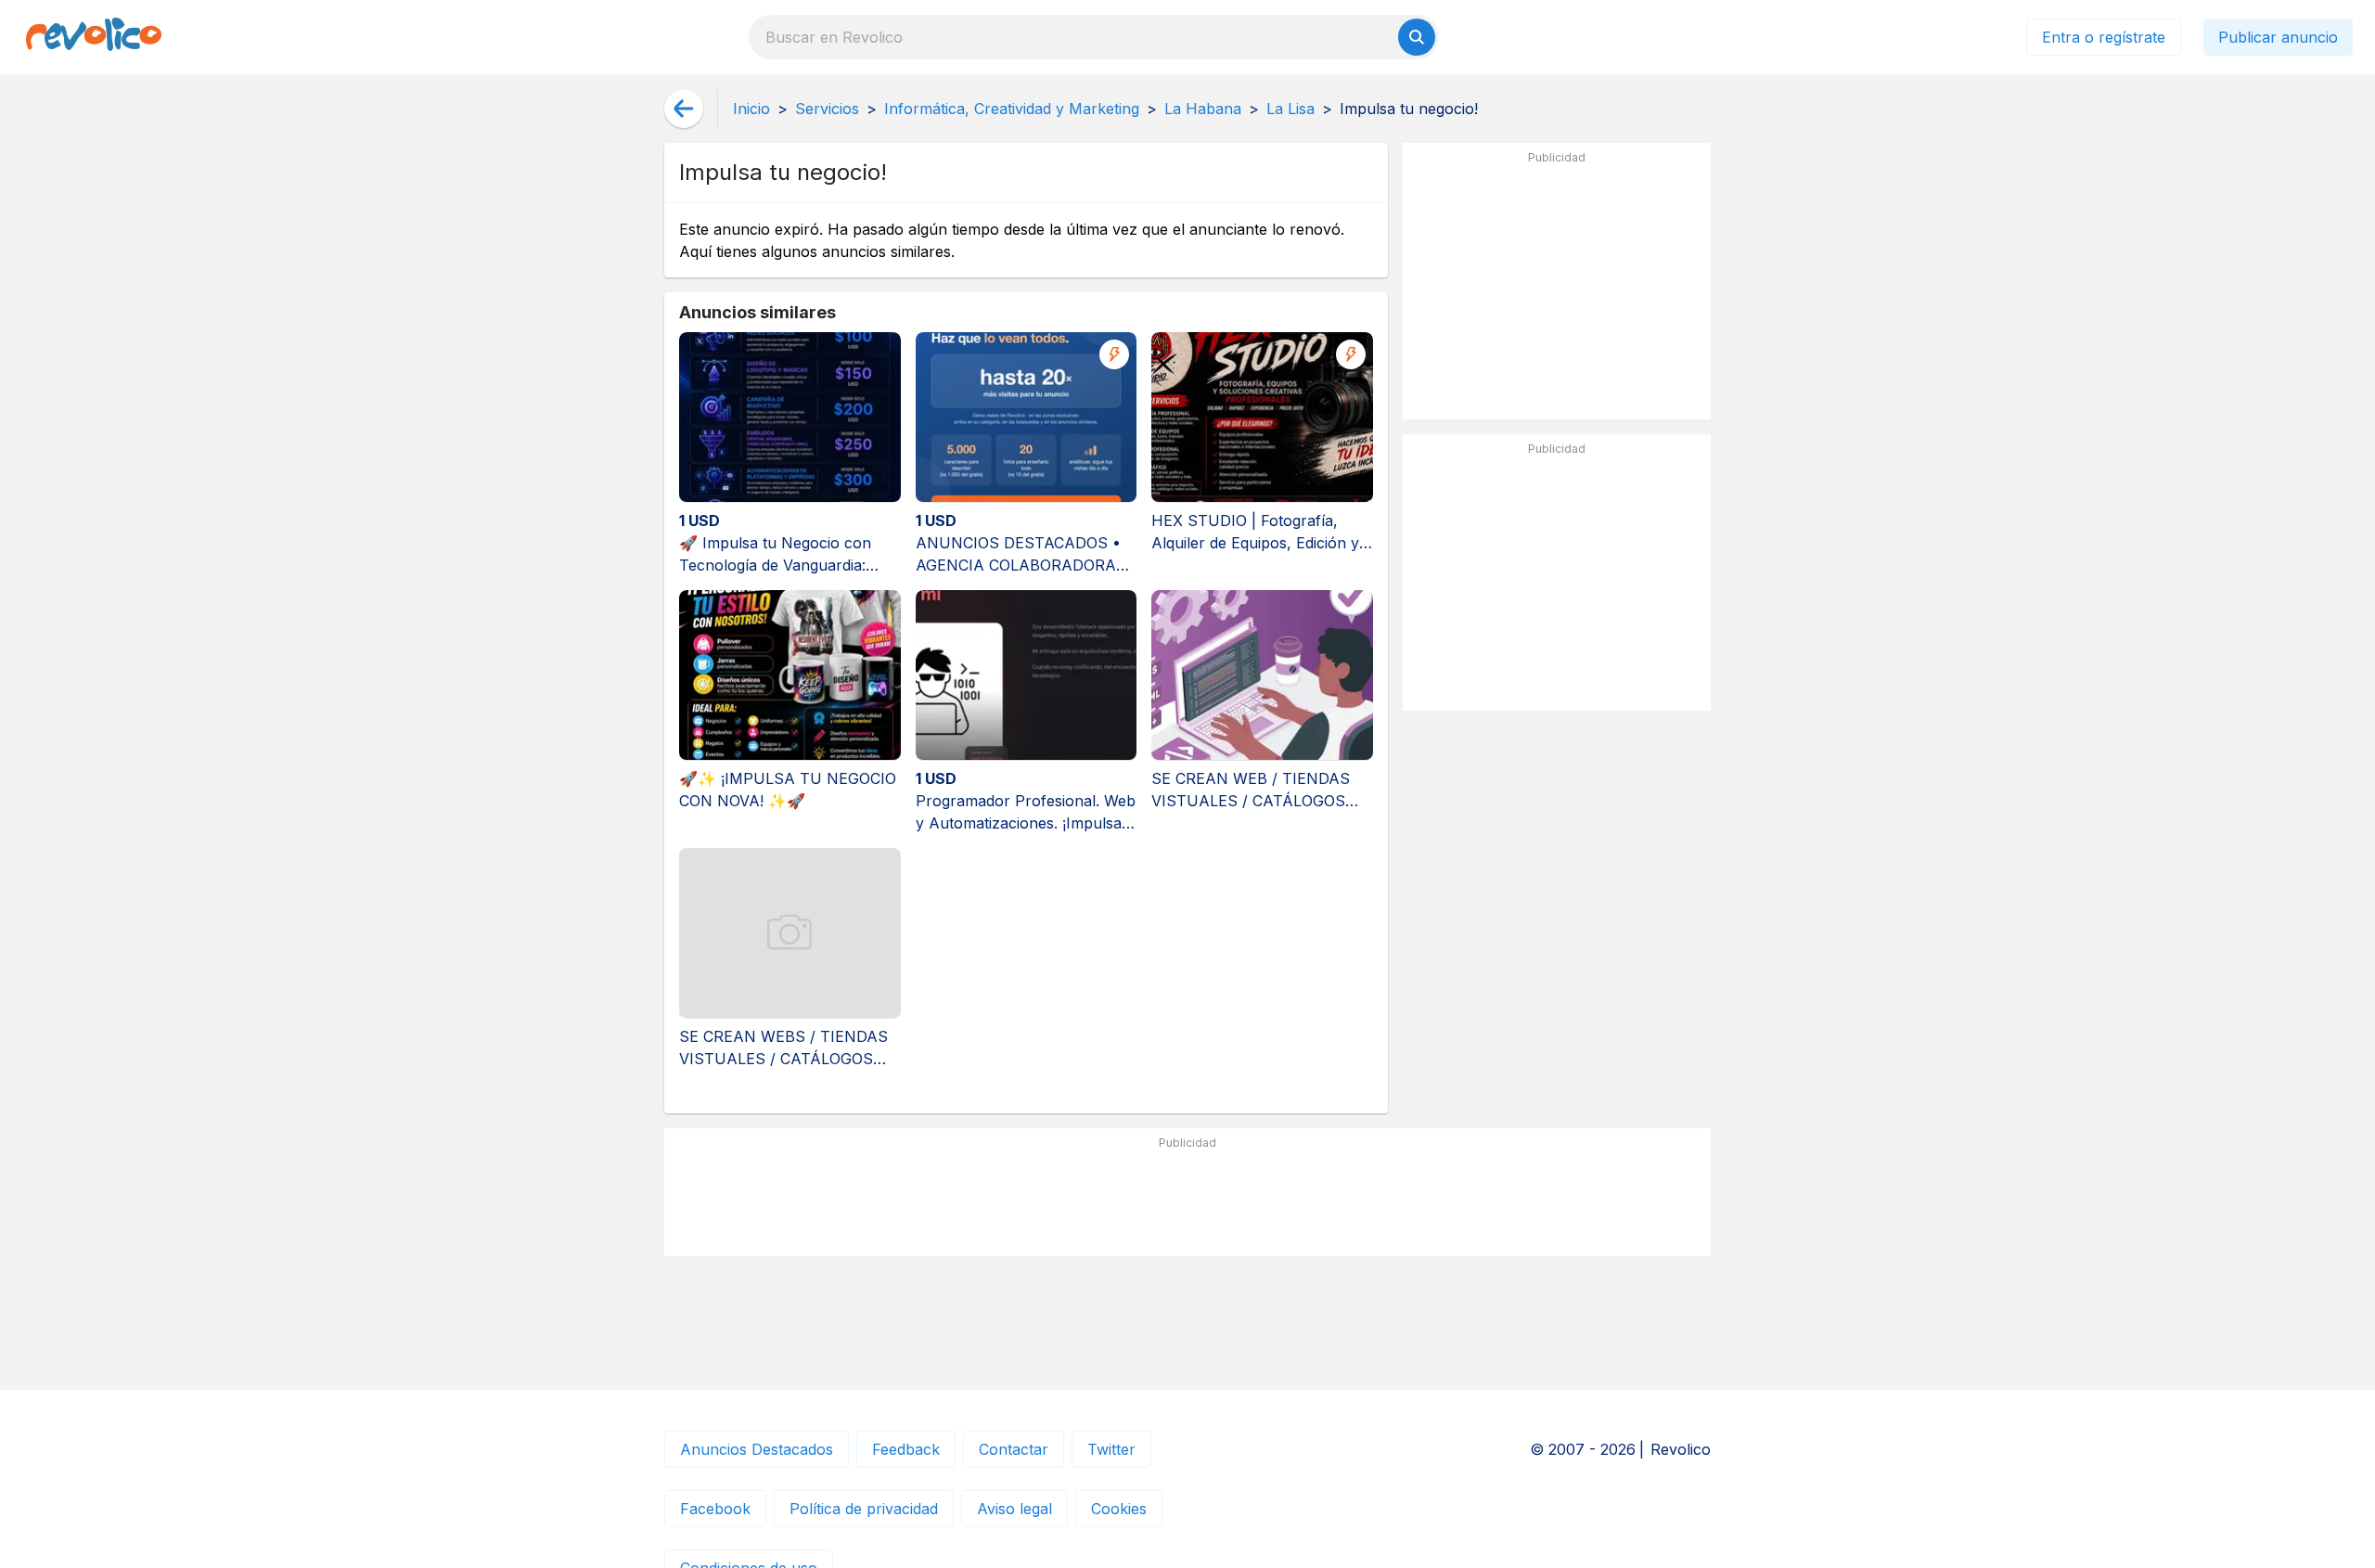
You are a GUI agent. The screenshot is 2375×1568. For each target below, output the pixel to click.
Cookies (1119, 1509)
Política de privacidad (864, 1509)
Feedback (906, 1449)
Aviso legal (1014, 1509)
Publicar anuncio (2278, 37)
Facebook (715, 1509)
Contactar (1014, 1449)
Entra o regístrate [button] (2104, 37)
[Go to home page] (94, 37)
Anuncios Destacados (757, 1449)
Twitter (1111, 1449)
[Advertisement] (1557, 289)
